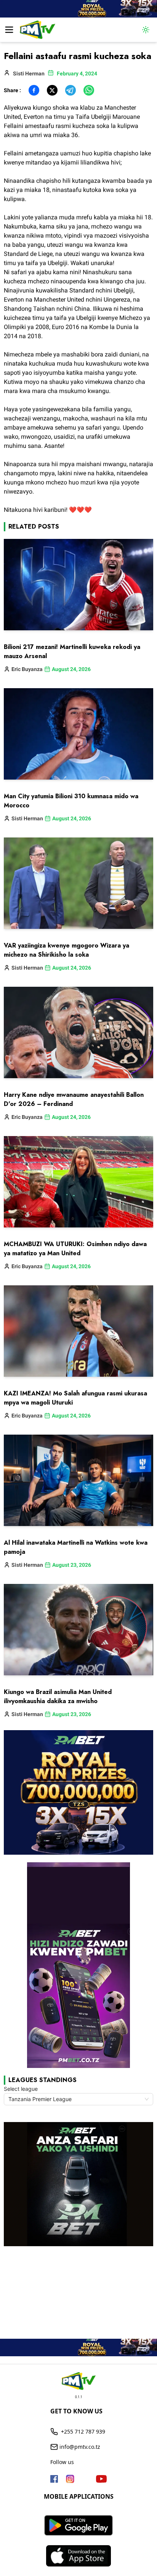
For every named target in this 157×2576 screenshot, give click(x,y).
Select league (21, 2089)
